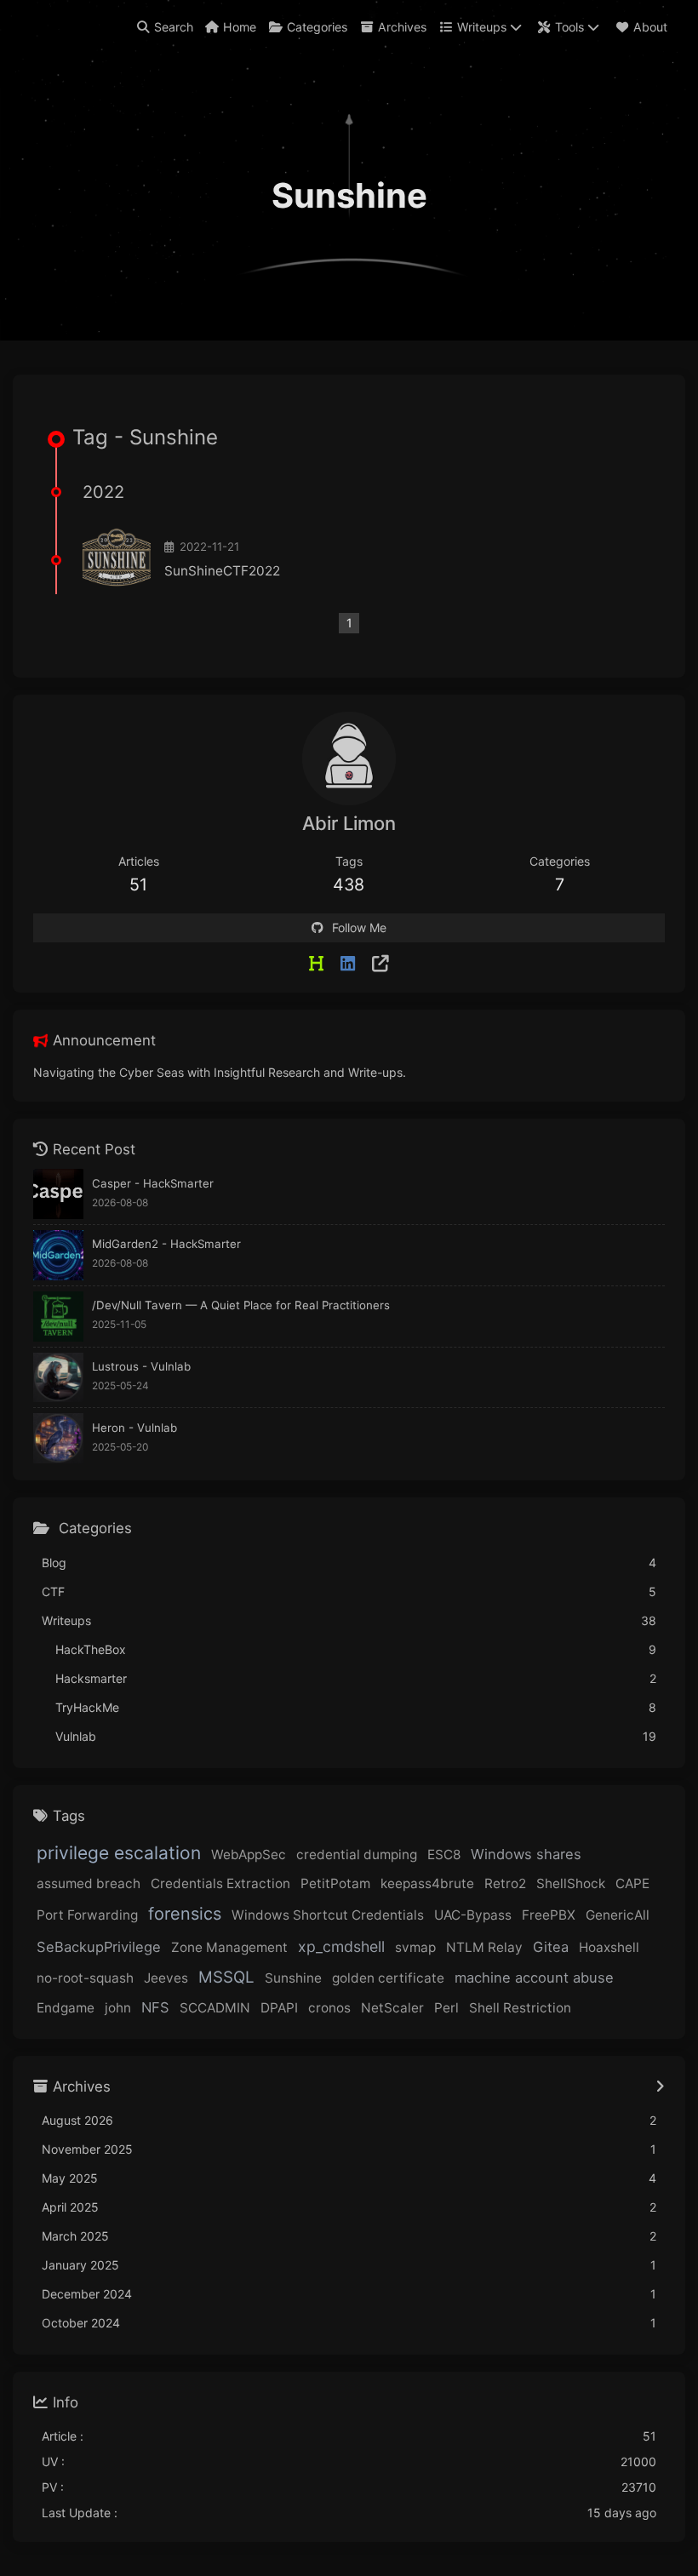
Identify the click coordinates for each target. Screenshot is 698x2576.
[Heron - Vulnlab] (58, 1438)
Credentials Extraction (220, 1883)
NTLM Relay (484, 1947)
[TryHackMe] (380, 964)
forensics (185, 1914)
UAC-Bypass (473, 1915)
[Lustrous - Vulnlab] (58, 1378)
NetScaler (392, 2008)
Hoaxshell (609, 1947)
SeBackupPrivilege (99, 1947)
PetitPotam (335, 1883)
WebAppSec (249, 1855)
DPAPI (279, 2008)
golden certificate (388, 1978)
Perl (446, 2008)
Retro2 (505, 1883)
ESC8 (444, 1855)
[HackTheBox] (316, 964)
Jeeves (166, 1978)
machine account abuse (534, 1978)
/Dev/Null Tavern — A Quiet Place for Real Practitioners (241, 1305)
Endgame (66, 2008)
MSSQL (226, 1977)
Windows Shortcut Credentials (328, 1915)
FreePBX (549, 1915)
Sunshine (293, 1978)
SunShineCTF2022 (222, 571)
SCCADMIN (215, 2008)
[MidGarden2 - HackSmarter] (58, 1255)
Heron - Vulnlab (134, 1428)
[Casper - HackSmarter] (58, 1194)
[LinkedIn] (348, 964)
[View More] (660, 2087)
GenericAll (618, 1915)
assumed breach (89, 1883)
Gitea (551, 1947)
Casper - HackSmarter (153, 1183)
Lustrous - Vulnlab (141, 1366)
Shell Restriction (520, 2008)
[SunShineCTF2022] (117, 560)
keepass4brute (427, 1883)
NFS (155, 2007)
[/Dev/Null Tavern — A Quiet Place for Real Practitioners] (58, 1317)
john (118, 2008)
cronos (329, 2008)
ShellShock (571, 1883)
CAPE (632, 1883)
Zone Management (229, 1947)
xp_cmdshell (341, 1946)
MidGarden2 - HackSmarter (166, 1244)
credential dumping (357, 1855)
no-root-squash (85, 1978)
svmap (415, 1947)
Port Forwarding (87, 1915)
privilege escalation (119, 1853)
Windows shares (526, 1854)
